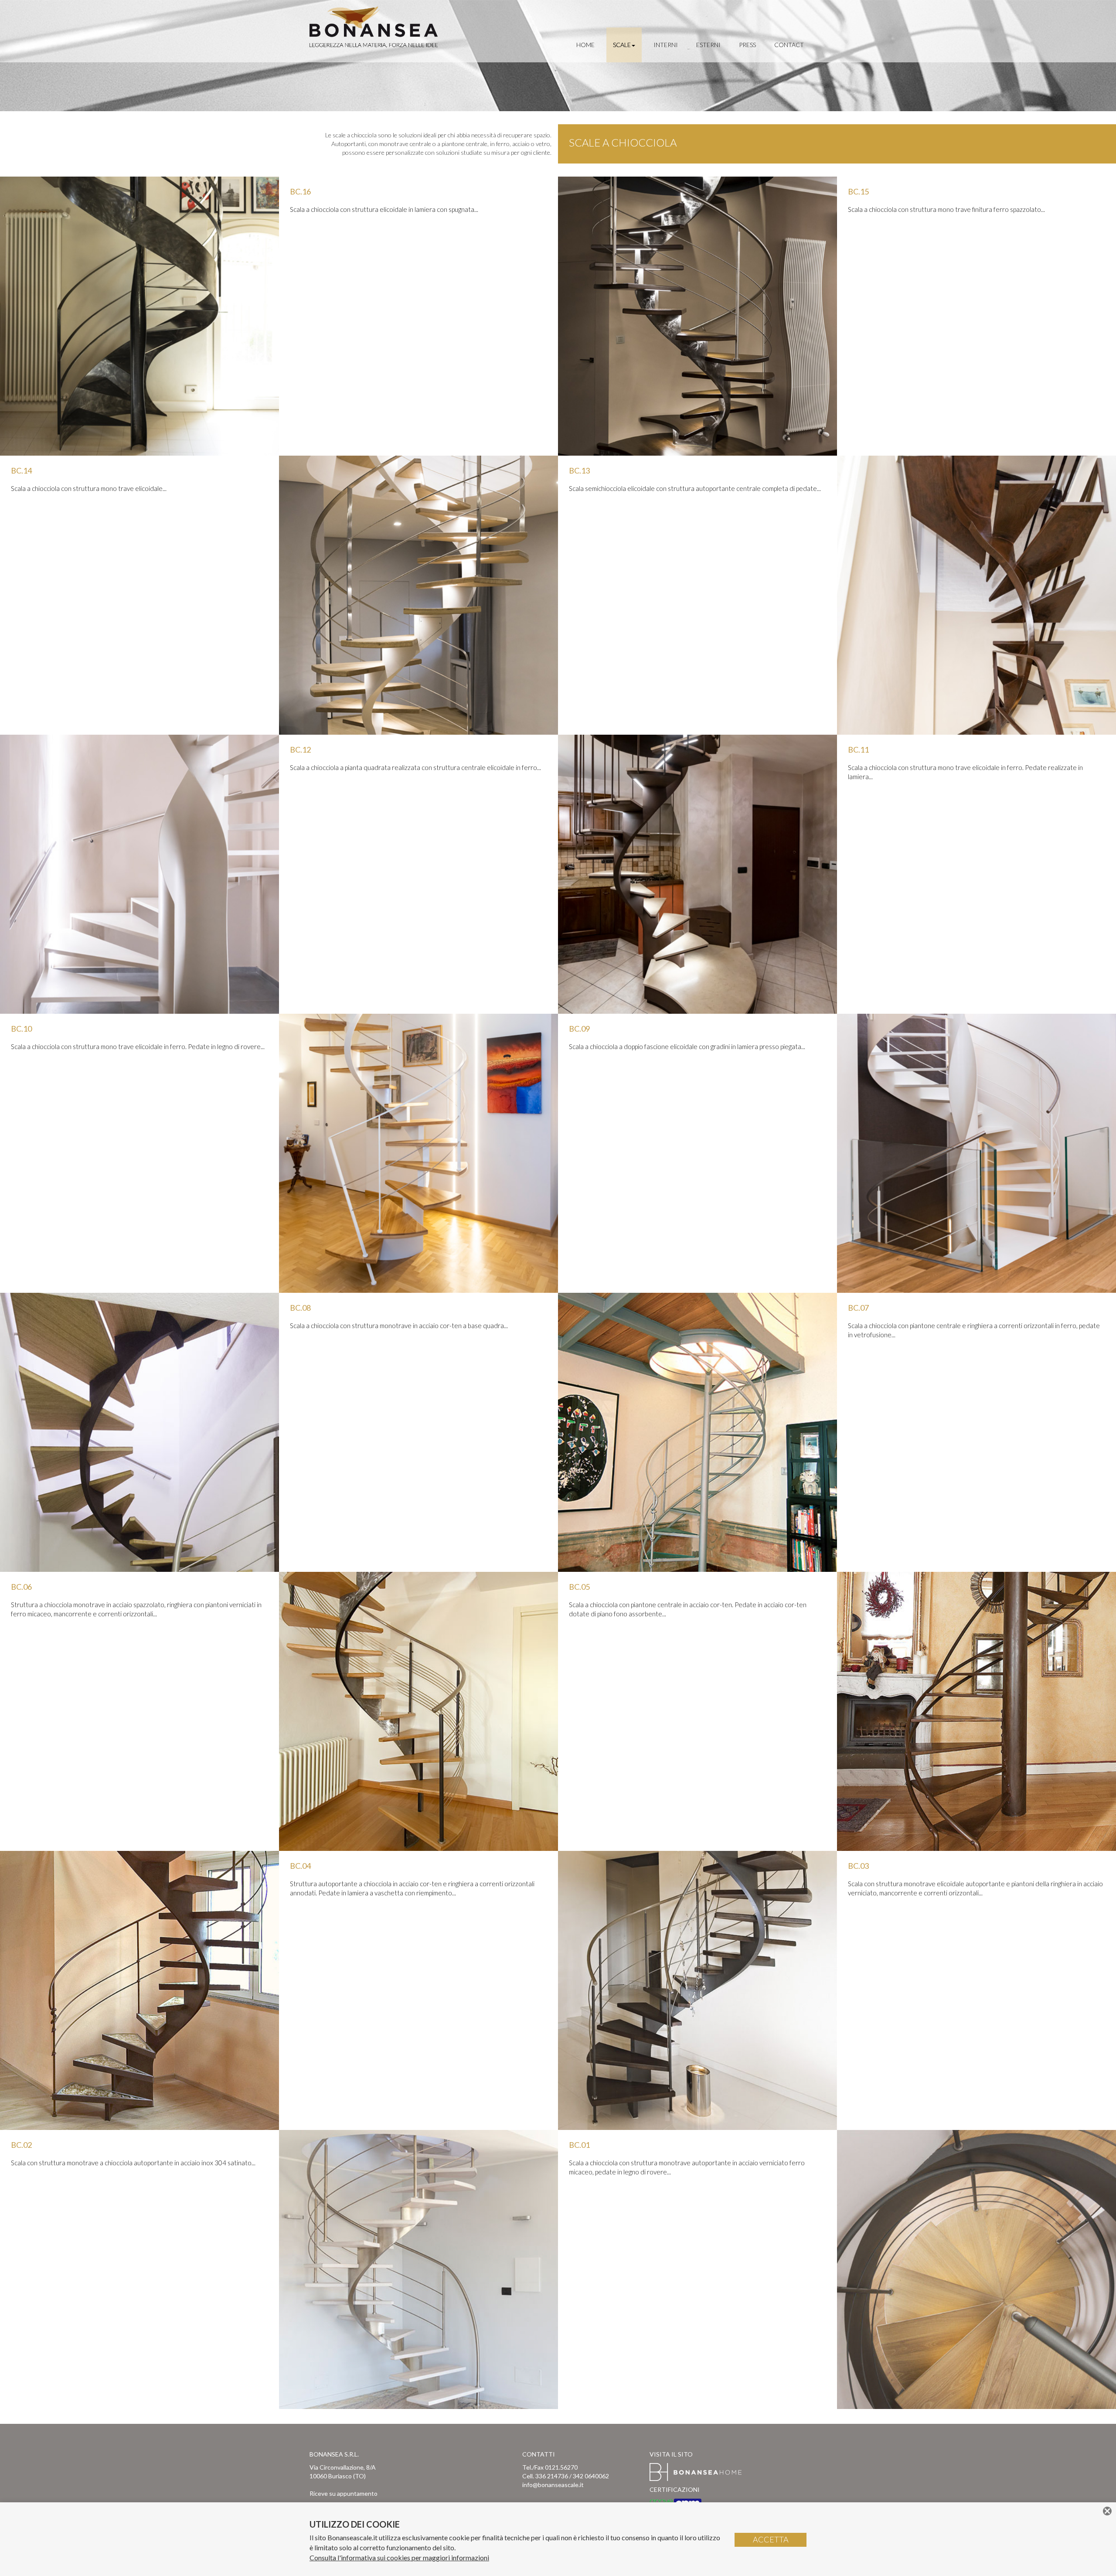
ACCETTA (771, 2539)
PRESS (747, 45)
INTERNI (666, 45)
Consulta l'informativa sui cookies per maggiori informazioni (399, 2557)
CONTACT (789, 45)
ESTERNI (708, 45)
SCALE (622, 45)
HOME (585, 45)
